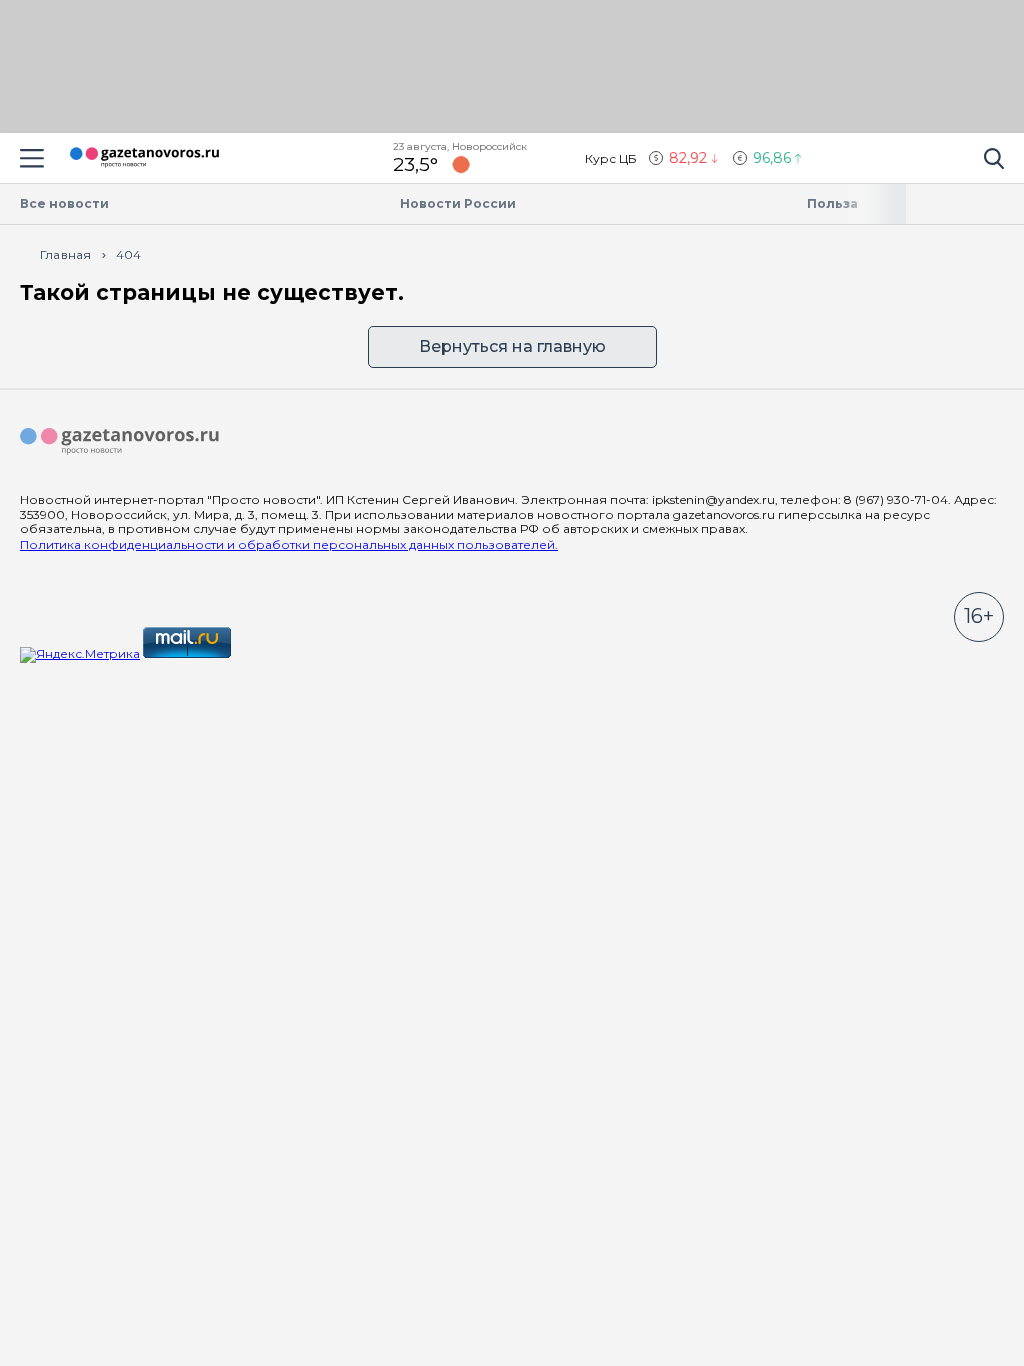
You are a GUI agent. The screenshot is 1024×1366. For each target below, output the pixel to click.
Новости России (458, 203)
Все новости (64, 203)
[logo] (120, 442)
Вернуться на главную (512, 346)
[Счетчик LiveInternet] (278, 653)
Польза (832, 203)
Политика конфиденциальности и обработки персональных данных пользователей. (289, 544)
